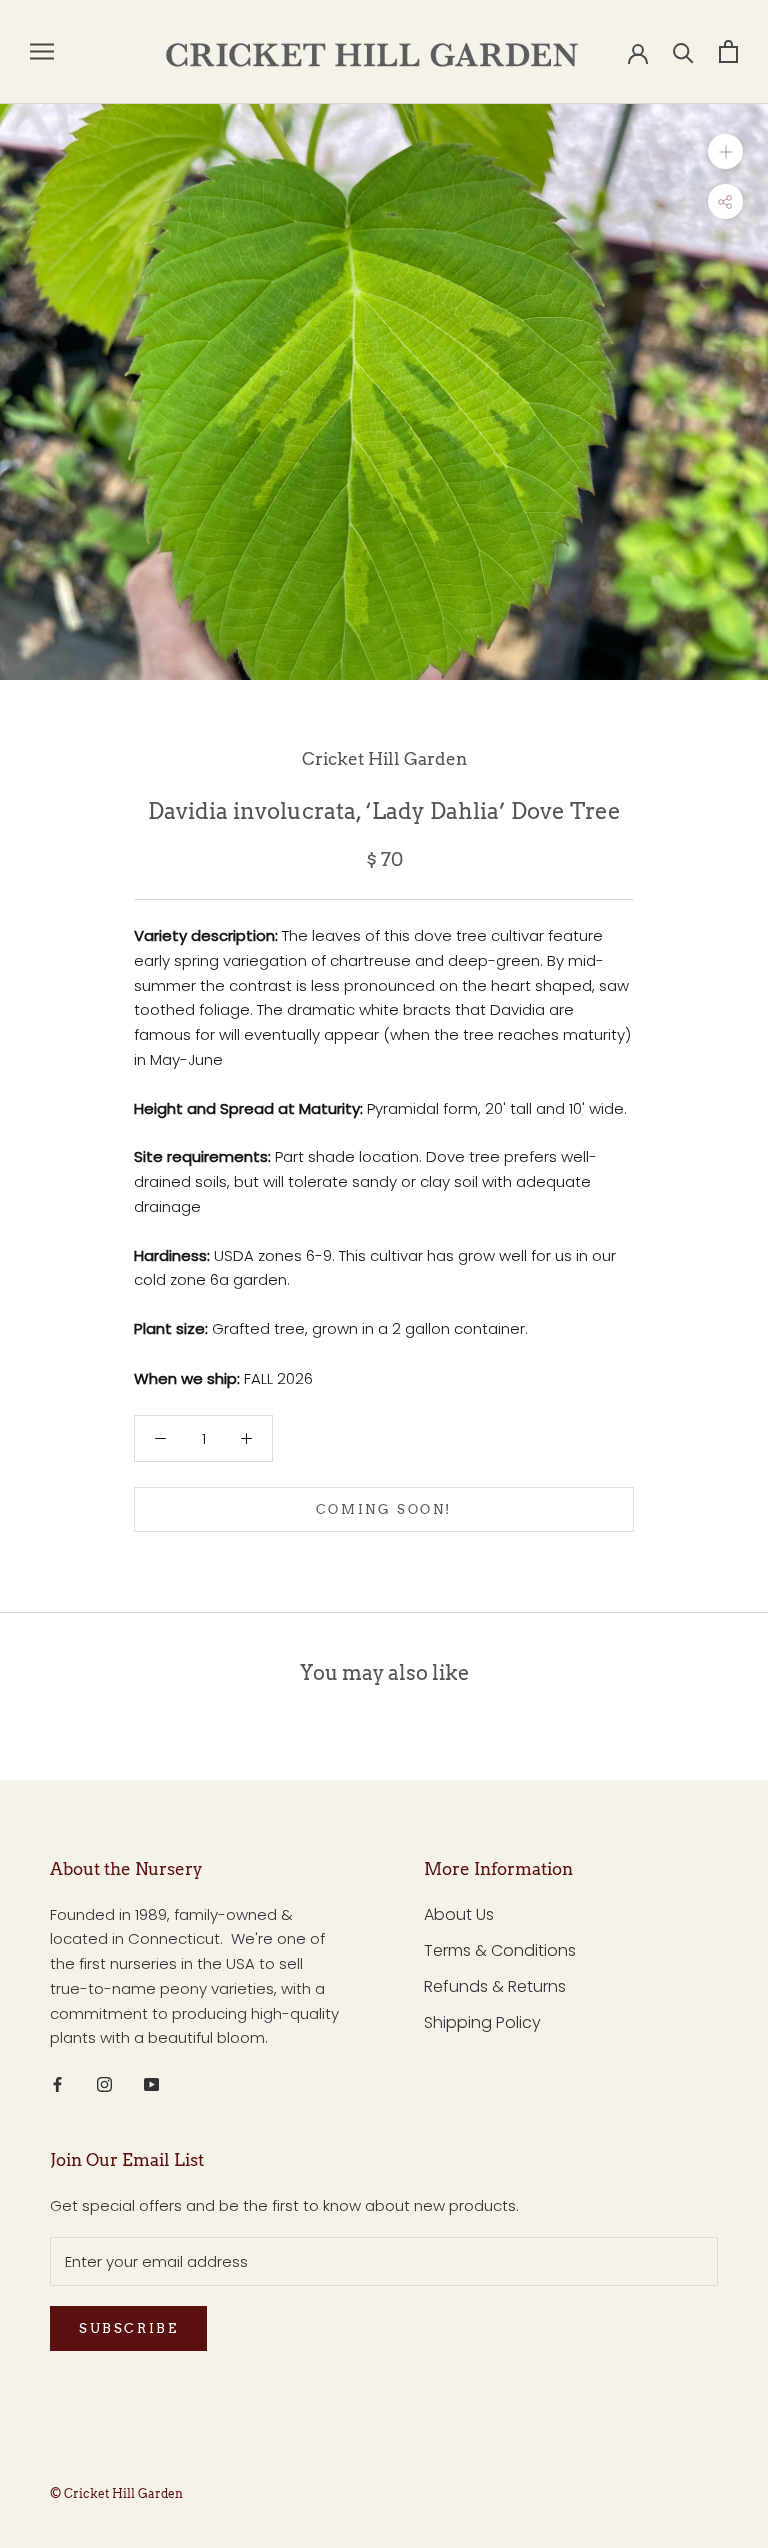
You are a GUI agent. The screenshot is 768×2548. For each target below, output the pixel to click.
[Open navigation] (42, 51)
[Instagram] (104, 2083)
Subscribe (128, 2328)
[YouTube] (151, 2083)
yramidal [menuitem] (409, 1108)
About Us (459, 1914)
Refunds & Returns (495, 1986)
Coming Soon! (384, 1509)
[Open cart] (728, 51)
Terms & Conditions (500, 1950)
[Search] (683, 51)
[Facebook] (57, 2083)
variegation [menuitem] (267, 960)
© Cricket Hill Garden (116, 2493)
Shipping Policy (482, 2022)
